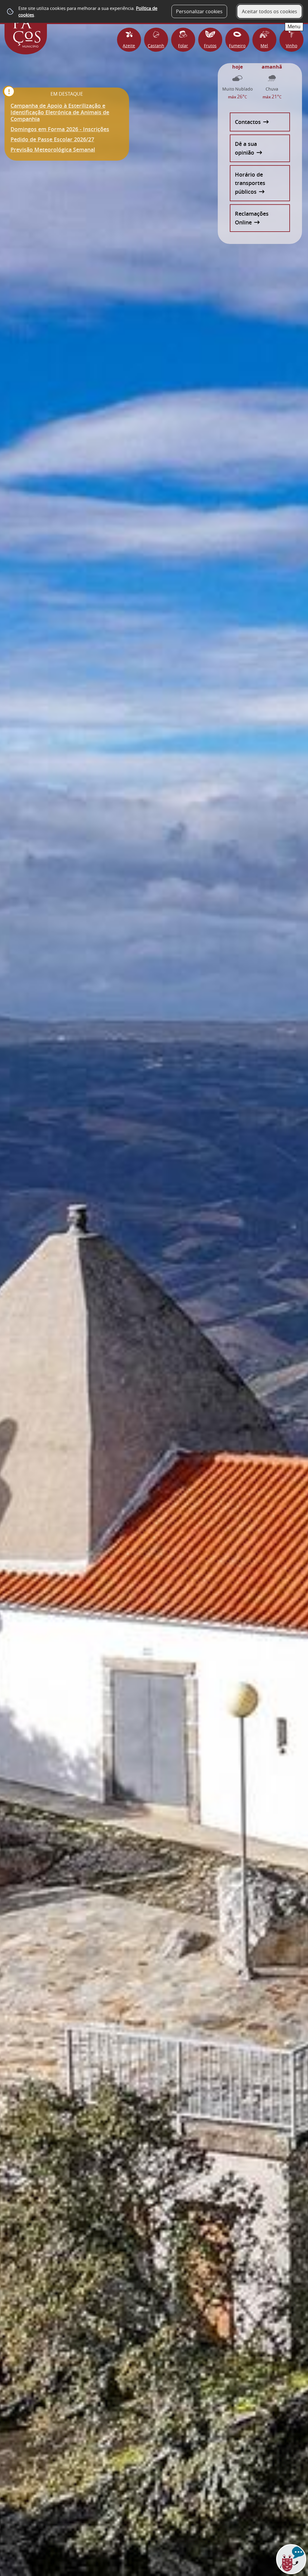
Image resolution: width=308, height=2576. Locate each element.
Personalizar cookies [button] (199, 11)
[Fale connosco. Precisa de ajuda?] (239, 2563)
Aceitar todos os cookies (269, 11)
